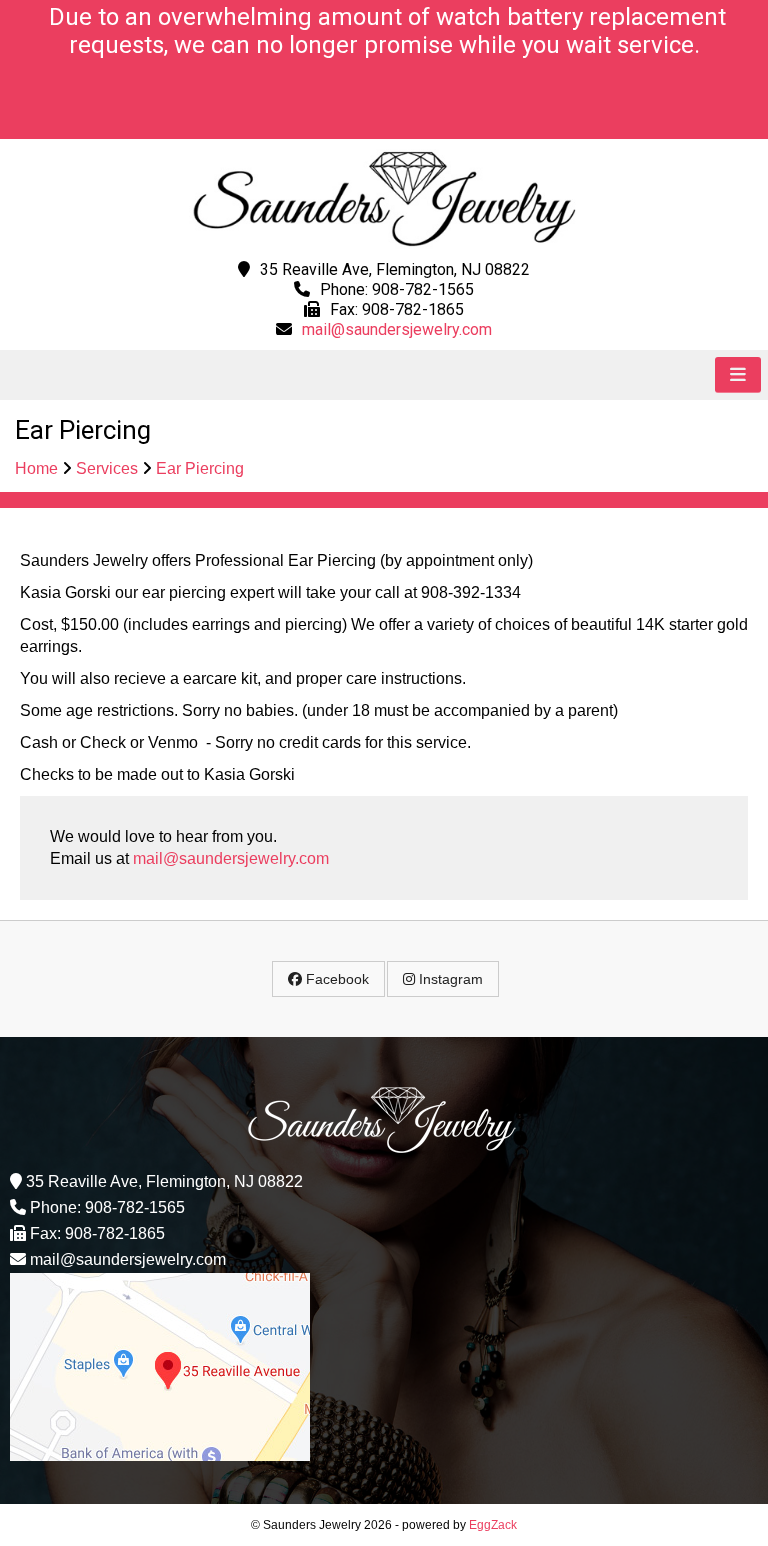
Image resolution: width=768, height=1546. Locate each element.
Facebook (335, 979)
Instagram (449, 979)
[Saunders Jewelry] (384, 243)
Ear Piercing (200, 468)
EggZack (493, 1525)
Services (107, 468)
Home (36, 468)
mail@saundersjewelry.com (397, 329)
